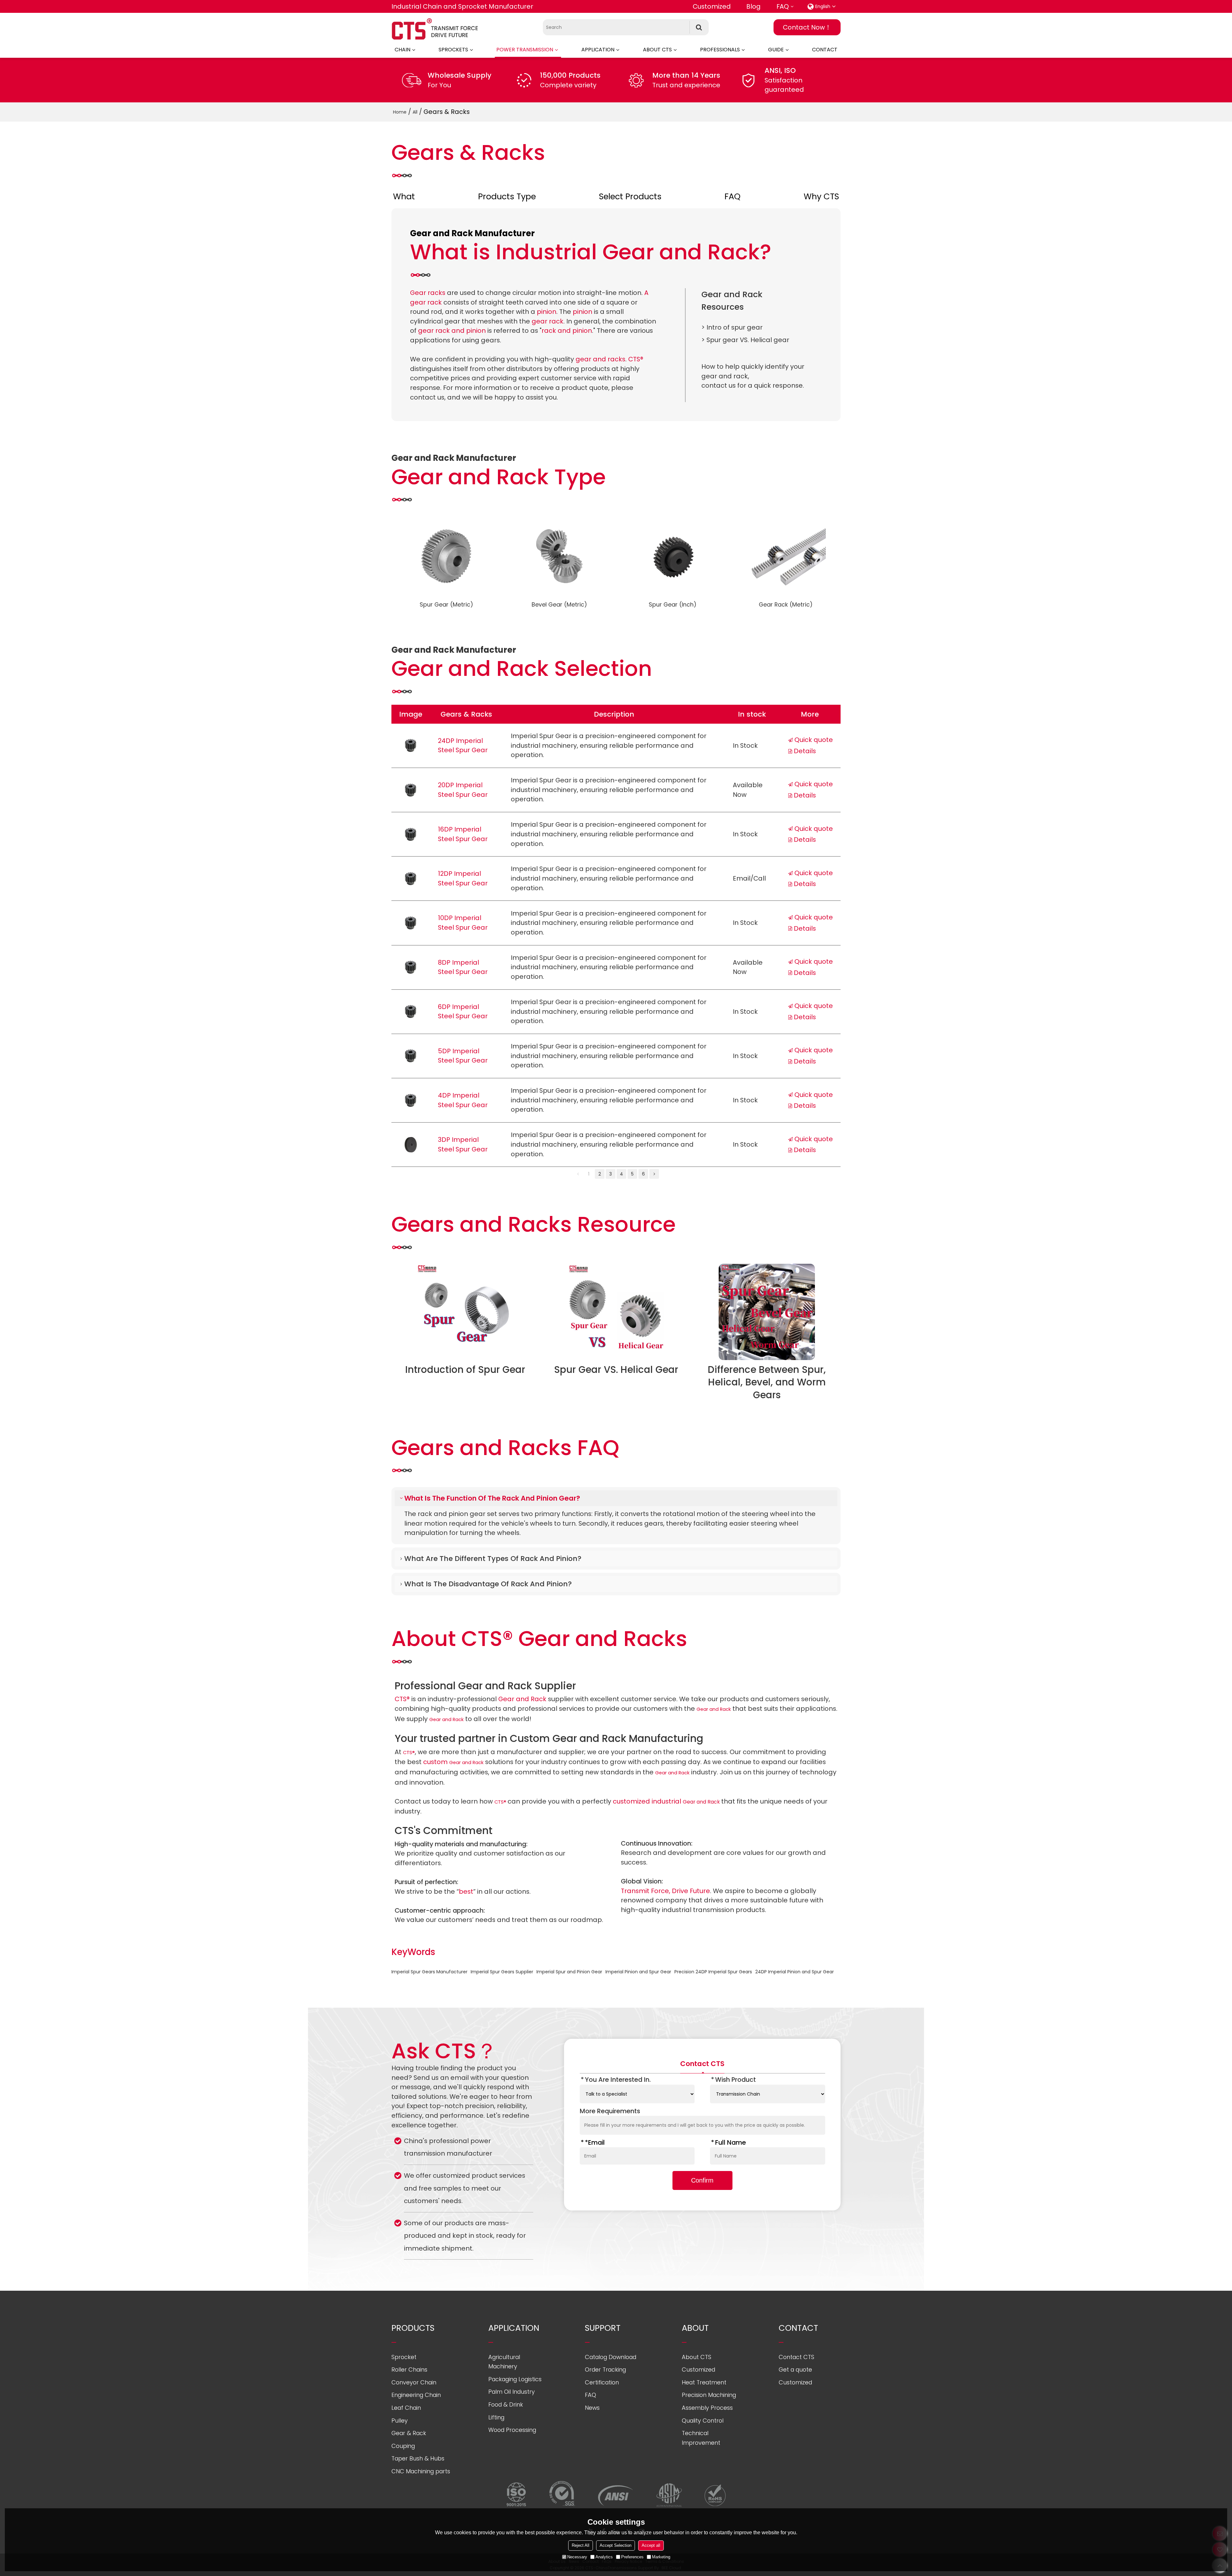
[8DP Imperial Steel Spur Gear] (411, 967)
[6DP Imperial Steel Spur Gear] (411, 1012)
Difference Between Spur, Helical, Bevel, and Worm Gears (767, 1382)
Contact (825, 50)
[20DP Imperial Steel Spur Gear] (411, 790)
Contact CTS (796, 2357)
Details (805, 751)
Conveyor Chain (414, 2382)
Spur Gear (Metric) (446, 604)
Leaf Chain (406, 2408)
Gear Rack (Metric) (786, 604)
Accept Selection (616, 2545)
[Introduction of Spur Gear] (465, 1312)
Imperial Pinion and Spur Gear (638, 1972)
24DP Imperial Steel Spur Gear (463, 745)
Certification (602, 2382)
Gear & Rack (409, 2433)
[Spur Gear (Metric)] (446, 556)
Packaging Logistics (515, 2379)
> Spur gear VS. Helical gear (745, 340)
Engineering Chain (416, 2395)
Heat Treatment (704, 2382)
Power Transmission (525, 50)
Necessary (577, 2557)
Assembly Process (707, 2408)
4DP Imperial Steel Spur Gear (463, 1100)
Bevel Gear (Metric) (559, 604)
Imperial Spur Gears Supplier (502, 1972)
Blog (753, 6)
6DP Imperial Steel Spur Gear (463, 1012)
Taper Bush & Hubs (418, 2458)
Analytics (604, 2557)
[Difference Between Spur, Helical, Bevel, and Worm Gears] (767, 1312)
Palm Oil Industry (512, 2392)
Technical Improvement (701, 2438)
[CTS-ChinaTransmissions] (435, 29)
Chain (402, 50)
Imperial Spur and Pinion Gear (569, 1972)
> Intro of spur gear (732, 327)
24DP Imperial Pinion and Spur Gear (795, 1972)
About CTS (657, 50)
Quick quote (814, 740)
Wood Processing (512, 2430)
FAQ (783, 6)
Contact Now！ (807, 27)
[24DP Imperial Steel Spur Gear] (411, 745)
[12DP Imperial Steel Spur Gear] (411, 879)
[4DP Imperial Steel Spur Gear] (411, 1100)
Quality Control (703, 2421)
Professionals (720, 50)
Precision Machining (709, 2395)
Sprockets (453, 50)
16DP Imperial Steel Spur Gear (463, 834)
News (592, 2408)
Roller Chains (409, 2369)
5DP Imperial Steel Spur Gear (463, 1056)
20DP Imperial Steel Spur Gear (463, 790)
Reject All (581, 2545)
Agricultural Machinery (504, 2362)
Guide (776, 50)
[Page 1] (578, 1174)
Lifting (496, 2417)
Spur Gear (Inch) (673, 604)
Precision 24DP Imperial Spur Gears (713, 1972)
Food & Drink (506, 2404)
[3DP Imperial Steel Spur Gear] (411, 1145)
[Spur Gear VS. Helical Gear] (616, 1312)
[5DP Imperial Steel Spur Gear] (411, 1056)
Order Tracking (605, 2369)
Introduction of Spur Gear (465, 1370)
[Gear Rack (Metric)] (786, 556)
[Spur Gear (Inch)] (672, 556)
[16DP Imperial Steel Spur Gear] (411, 834)
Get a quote (795, 2369)
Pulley (400, 2421)
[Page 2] (654, 1174)
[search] (699, 27)
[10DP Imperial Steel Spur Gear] (411, 923)
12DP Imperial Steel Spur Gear (463, 878)
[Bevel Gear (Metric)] (560, 556)
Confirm (702, 2180)
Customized (712, 6)
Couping (403, 2446)
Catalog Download (611, 2357)
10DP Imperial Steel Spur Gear (463, 923)
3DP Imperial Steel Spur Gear (463, 1144)
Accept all (651, 2545)
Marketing (661, 2557)
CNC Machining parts (421, 2471)
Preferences (632, 2557)
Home (400, 112)
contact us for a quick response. (753, 385)
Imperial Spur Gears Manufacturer (429, 1972)
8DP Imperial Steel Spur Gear (463, 967)
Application (598, 50)
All (415, 112)
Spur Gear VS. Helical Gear (616, 1370)
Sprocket (404, 2357)
